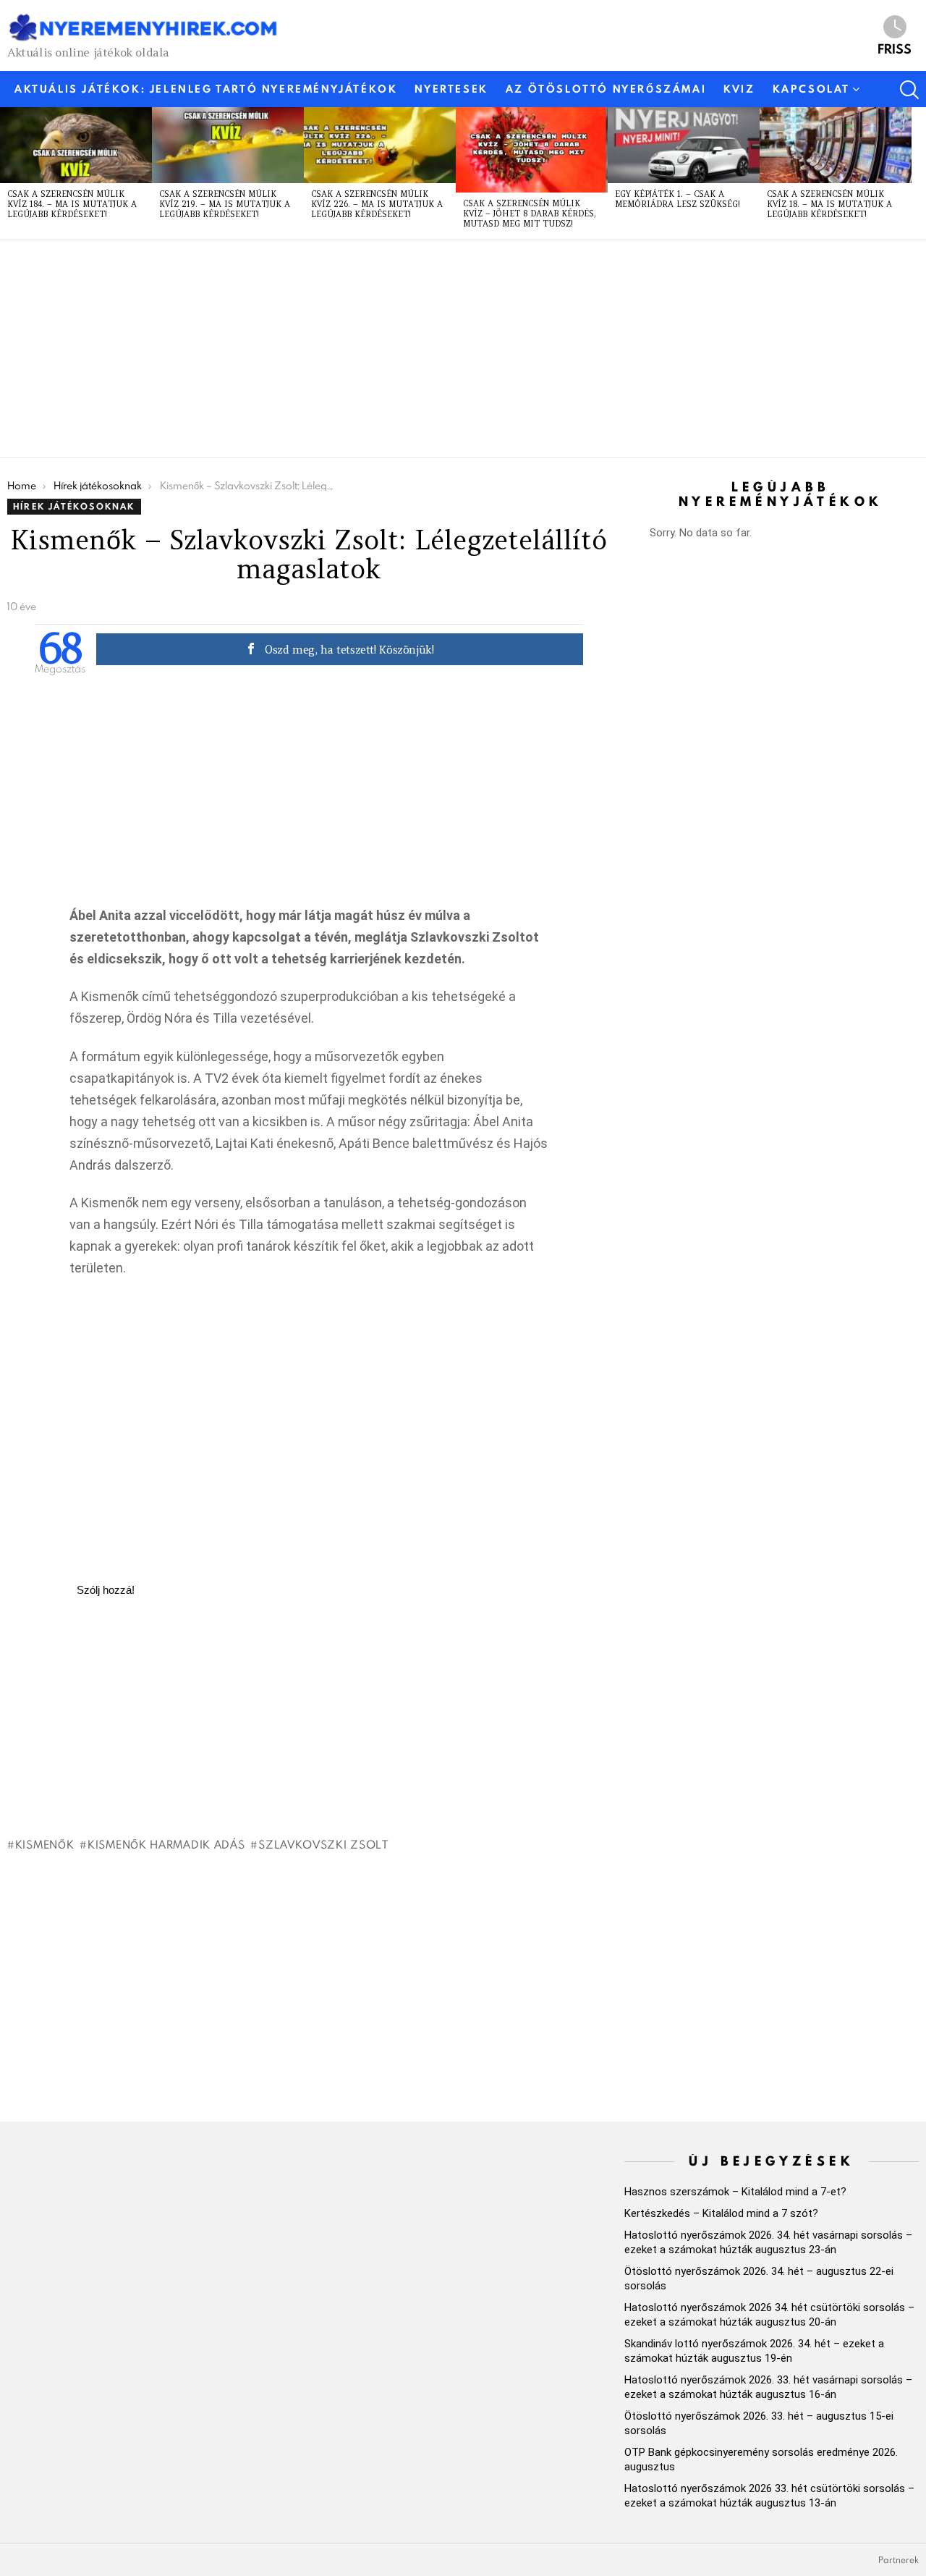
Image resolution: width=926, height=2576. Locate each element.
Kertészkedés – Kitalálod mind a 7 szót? (721, 2213)
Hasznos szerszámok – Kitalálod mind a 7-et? (735, 2192)
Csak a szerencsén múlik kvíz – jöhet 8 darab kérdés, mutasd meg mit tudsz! (530, 214)
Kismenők (44, 1844)
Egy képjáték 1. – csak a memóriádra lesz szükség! (677, 199)
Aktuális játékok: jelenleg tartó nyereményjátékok (206, 89)
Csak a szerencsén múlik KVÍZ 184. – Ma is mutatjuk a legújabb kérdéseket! (72, 204)
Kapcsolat (811, 89)
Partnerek (899, 2560)
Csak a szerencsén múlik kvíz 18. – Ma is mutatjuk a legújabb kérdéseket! (829, 204)
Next (919, 173)
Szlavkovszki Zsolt (323, 1844)
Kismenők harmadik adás (166, 1844)
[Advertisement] (441, 349)
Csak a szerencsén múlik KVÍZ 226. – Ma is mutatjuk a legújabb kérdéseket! (377, 204)
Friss (895, 48)
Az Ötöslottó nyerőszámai (606, 89)
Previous (7, 173)
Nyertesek (451, 89)
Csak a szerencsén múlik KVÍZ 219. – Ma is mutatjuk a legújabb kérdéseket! (225, 204)
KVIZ (739, 89)
